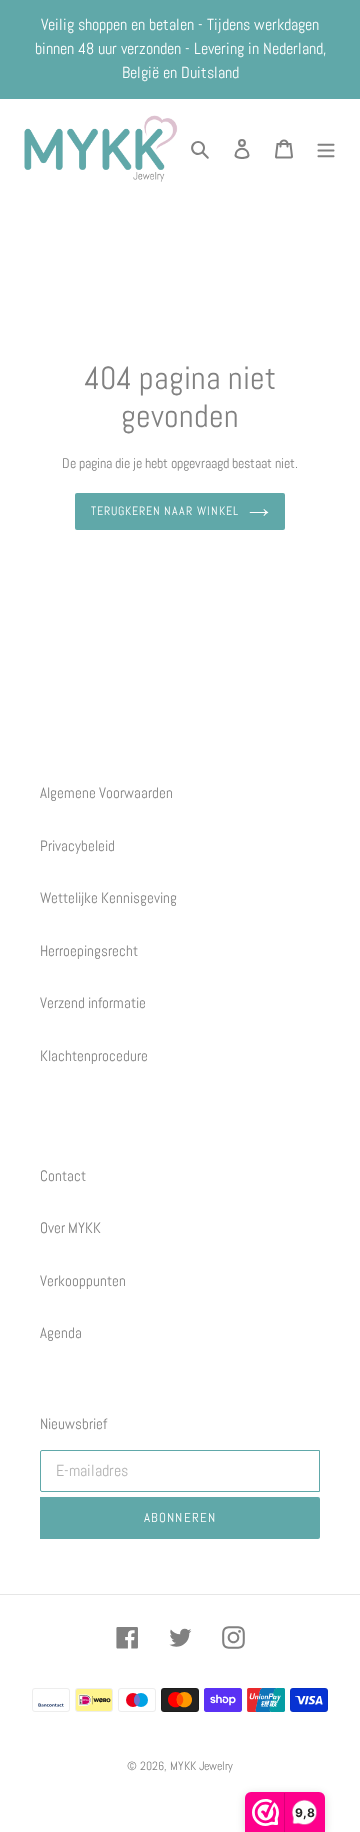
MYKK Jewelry (201, 1766)
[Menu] (326, 148)
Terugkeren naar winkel (165, 511)
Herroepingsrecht (89, 950)
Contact (63, 1175)
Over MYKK (70, 1227)
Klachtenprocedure (94, 1055)
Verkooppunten (83, 1280)
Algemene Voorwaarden (106, 792)
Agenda (61, 1332)
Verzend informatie (93, 1002)
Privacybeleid (77, 845)
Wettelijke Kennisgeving (108, 897)
